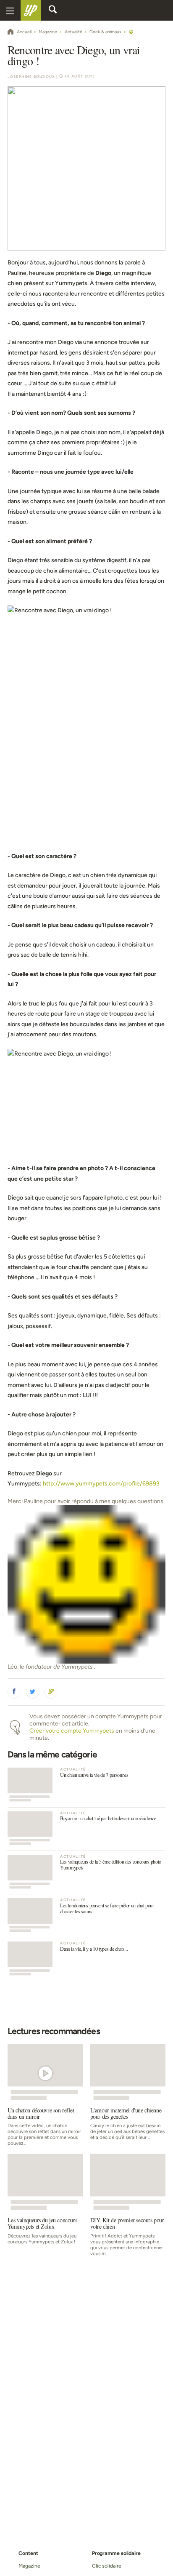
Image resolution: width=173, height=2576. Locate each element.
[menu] (10, 10)
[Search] (53, 11)
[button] (14, 1692)
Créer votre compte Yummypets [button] (72, 1731)
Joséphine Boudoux (31, 77)
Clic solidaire (107, 2566)
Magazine (29, 2566)
